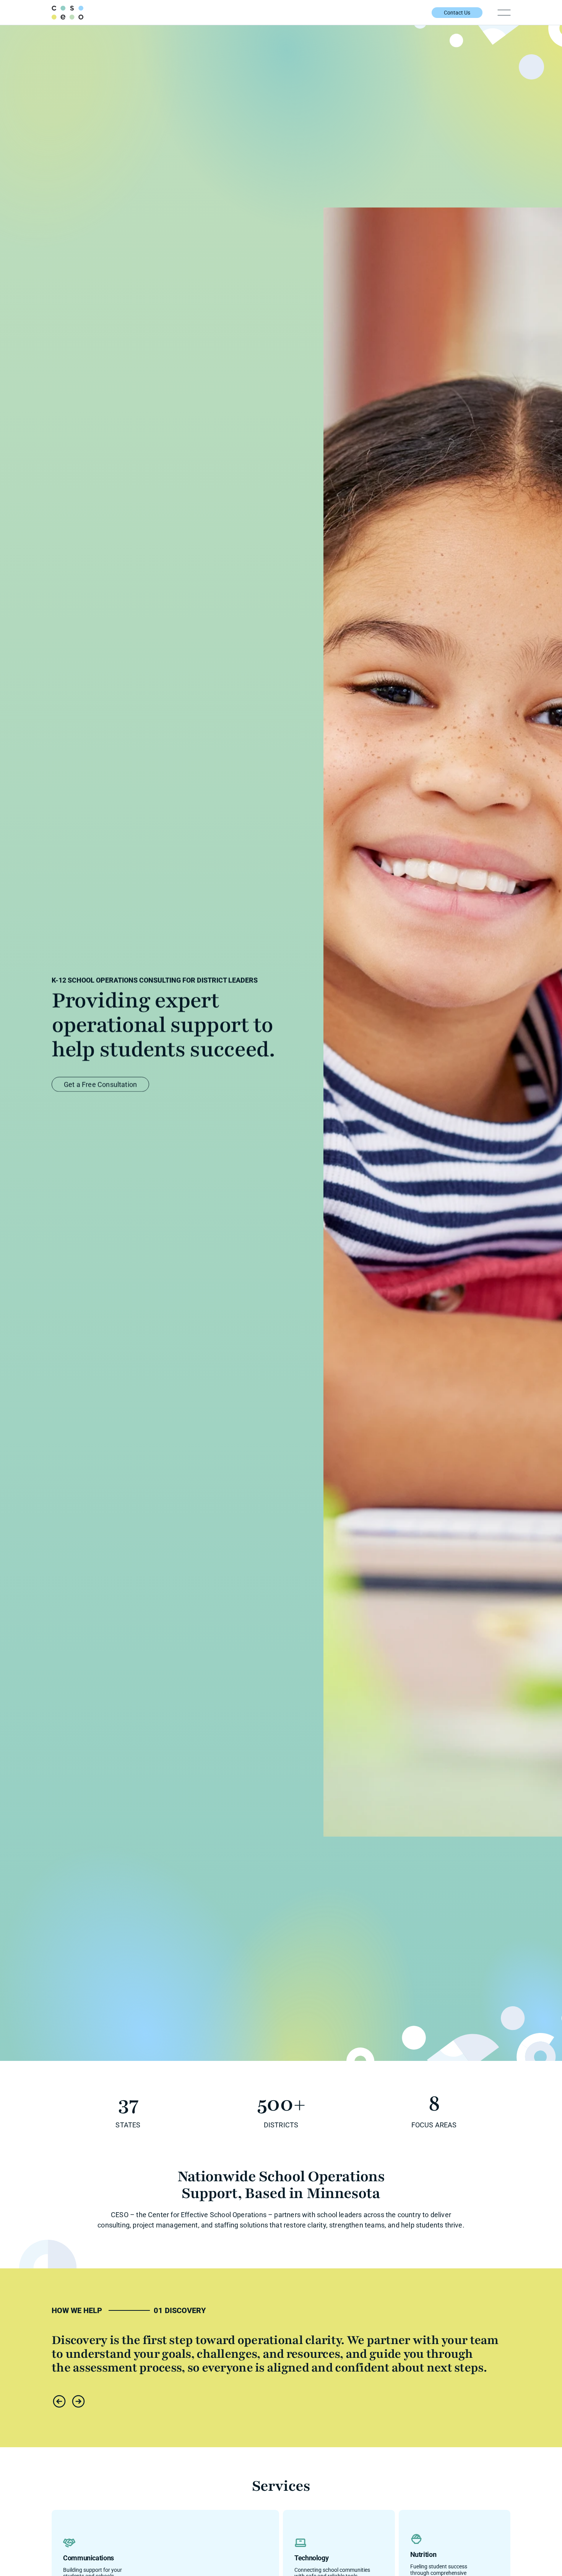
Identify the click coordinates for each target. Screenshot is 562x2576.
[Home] (67, 13)
